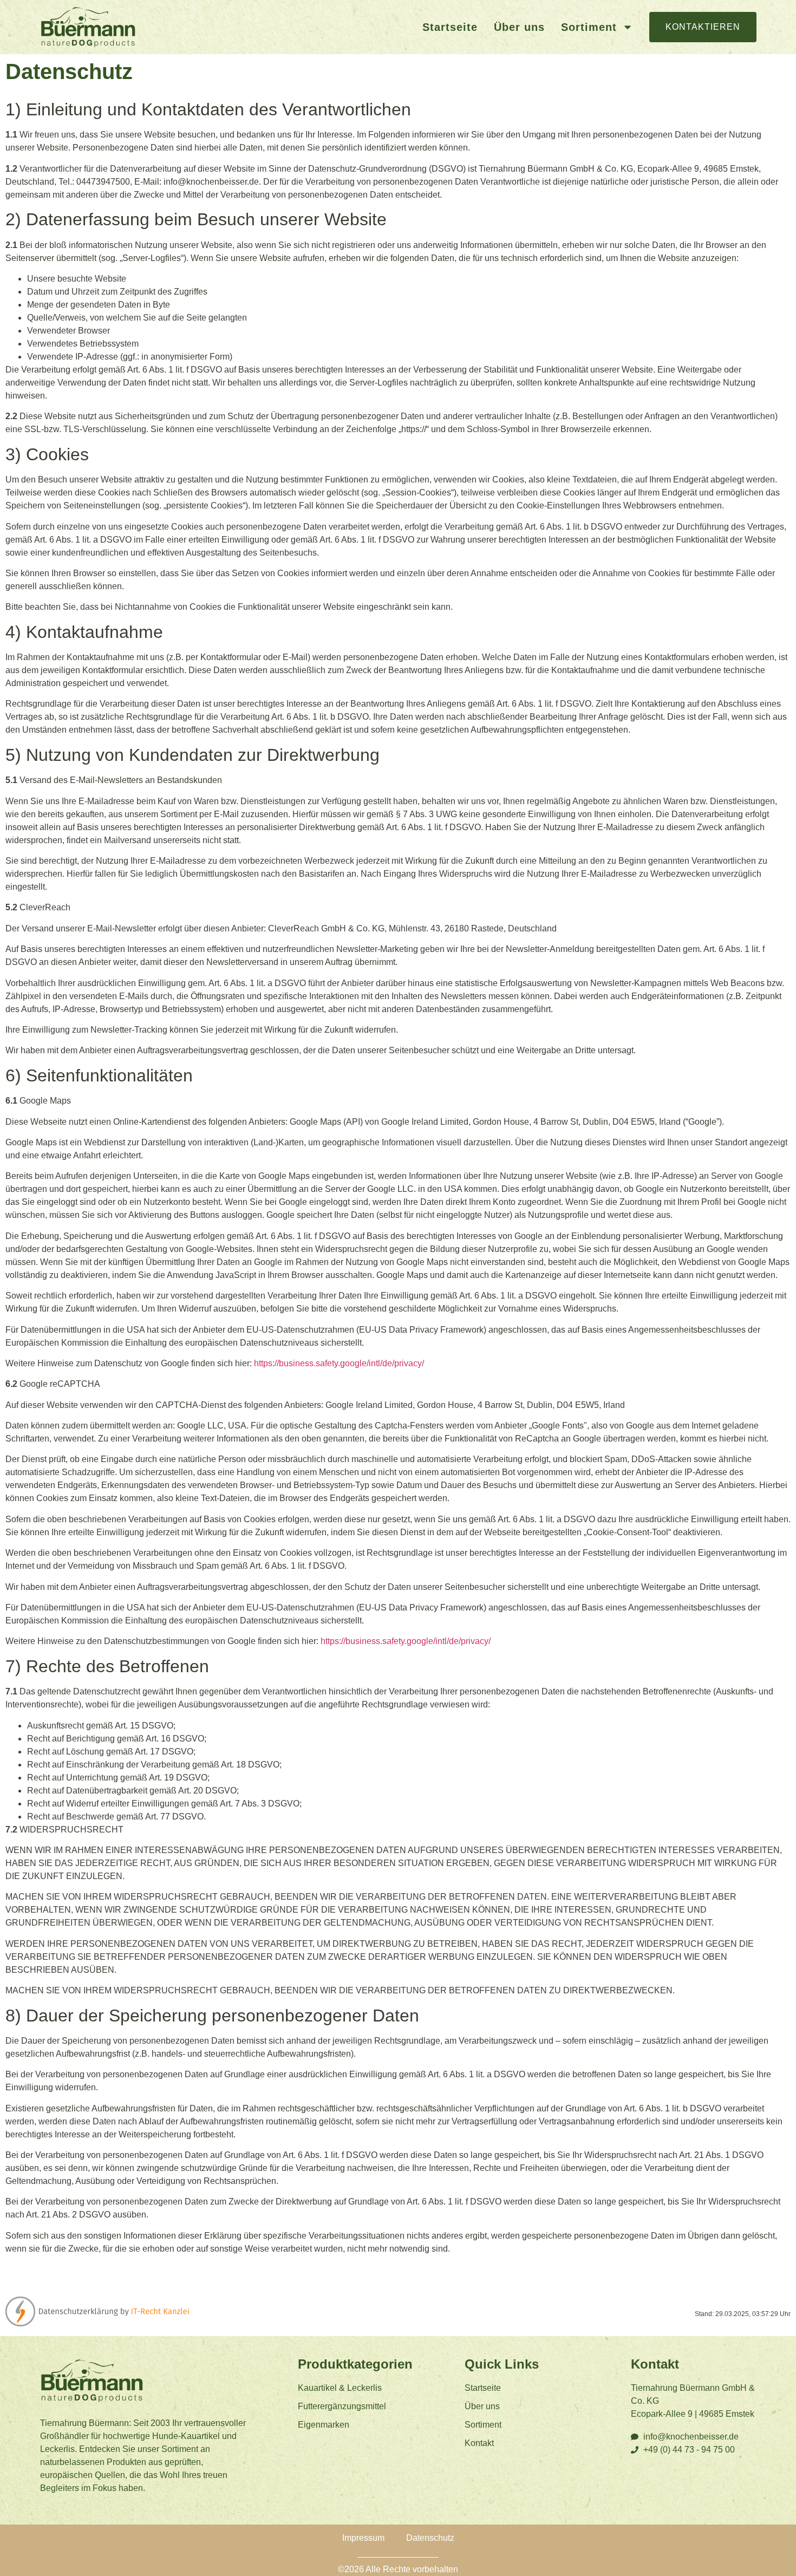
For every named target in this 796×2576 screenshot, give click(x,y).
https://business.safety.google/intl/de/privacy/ (339, 1363)
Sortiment (589, 27)
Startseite (450, 27)
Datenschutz (430, 2538)
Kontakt (479, 2443)
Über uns (519, 27)
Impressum (363, 2538)
